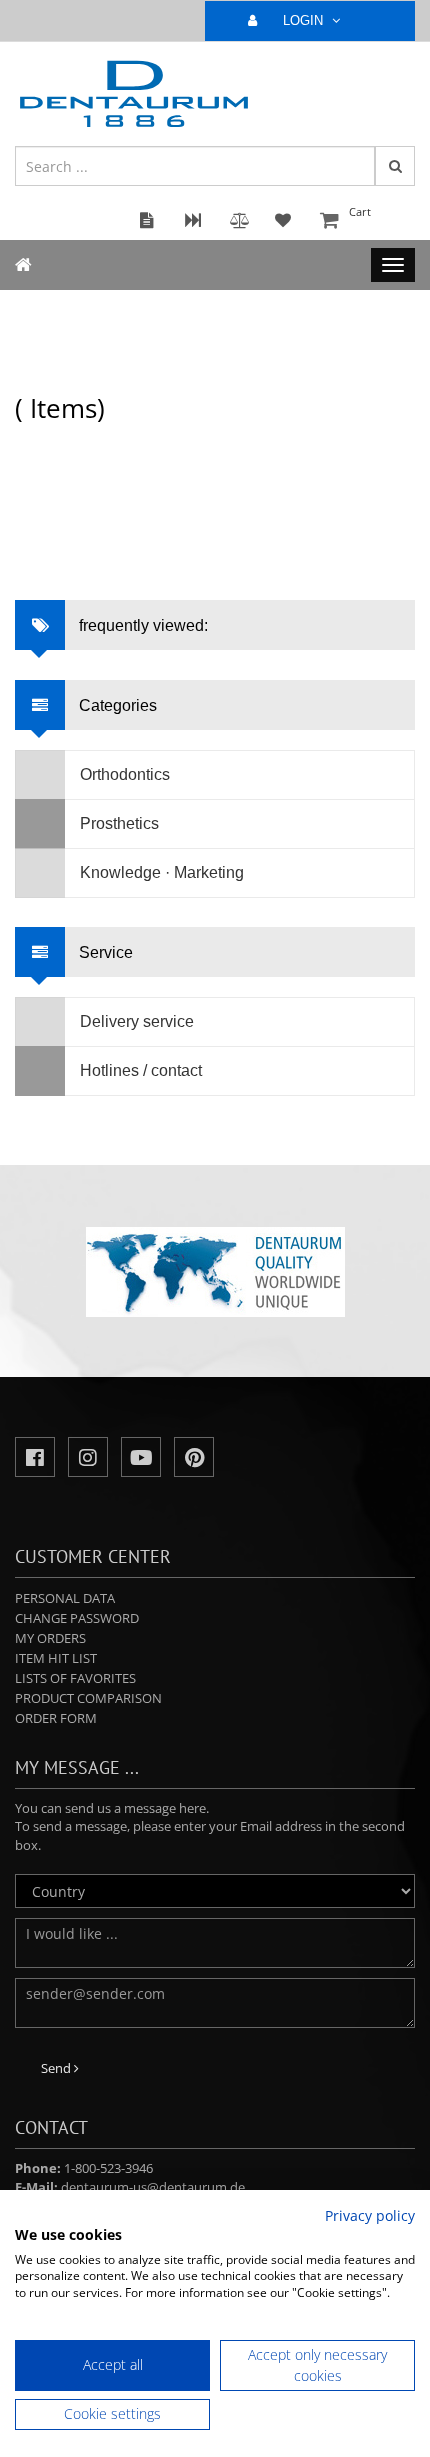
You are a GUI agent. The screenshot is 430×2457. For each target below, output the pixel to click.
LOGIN (305, 20)
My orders (50, 1638)
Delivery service (137, 1021)
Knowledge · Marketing (162, 872)
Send (57, 2068)
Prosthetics (119, 823)
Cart (360, 211)
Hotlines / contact (141, 1070)
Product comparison (88, 1698)
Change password (77, 1618)
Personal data (65, 1598)
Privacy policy (370, 2215)
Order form (56, 1718)
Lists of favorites (75, 1678)
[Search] (395, 166)
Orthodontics (125, 774)
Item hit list (56, 1658)
